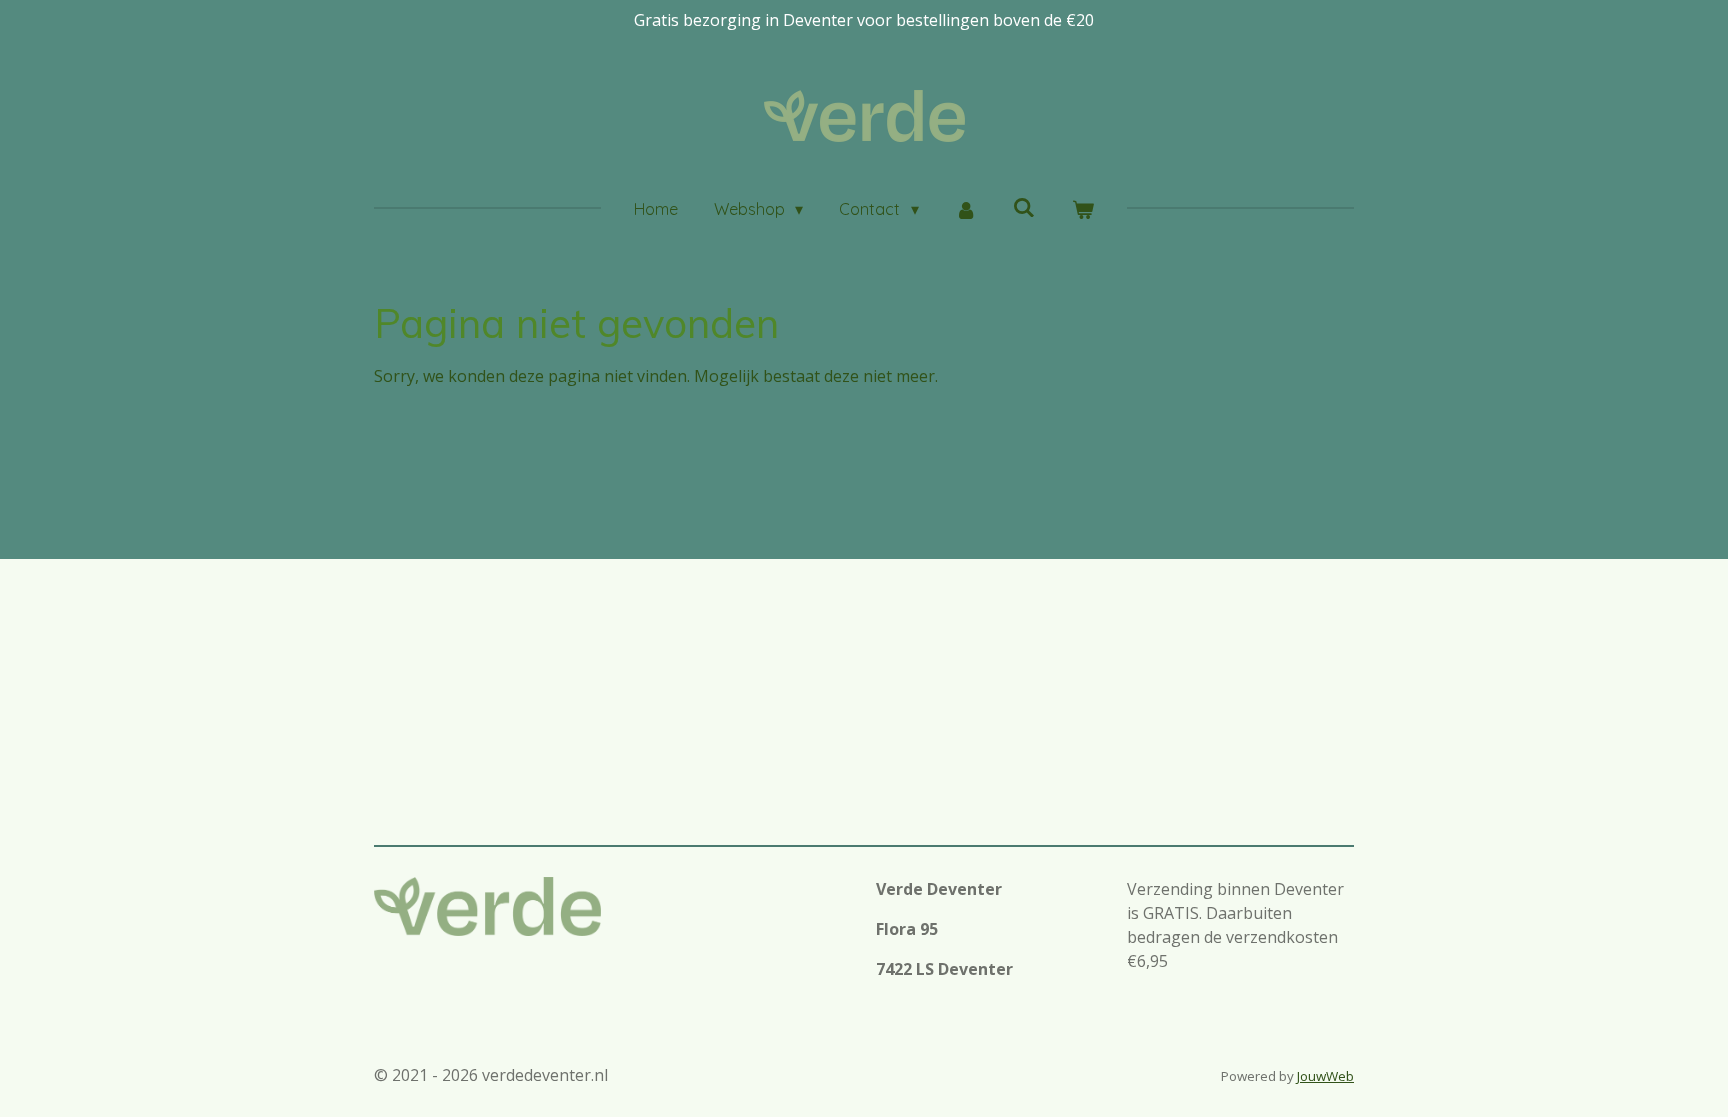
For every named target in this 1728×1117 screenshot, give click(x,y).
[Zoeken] (1024, 207)
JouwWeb (1325, 1076)
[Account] (966, 209)
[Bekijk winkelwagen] (1083, 209)
